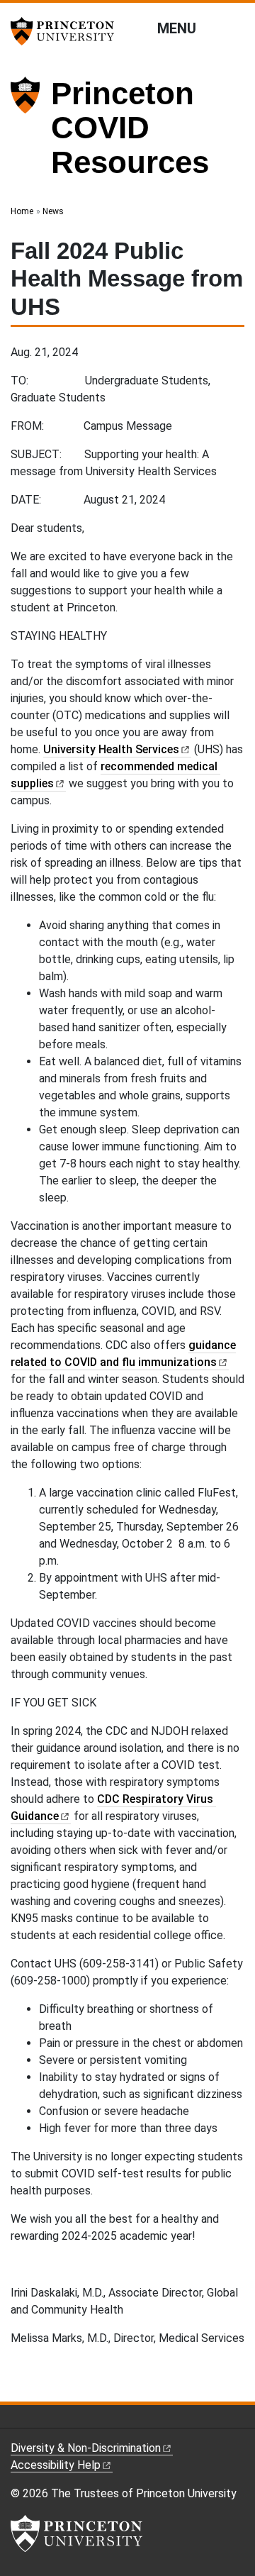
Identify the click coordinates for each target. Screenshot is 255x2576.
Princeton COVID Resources (130, 128)
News (53, 211)
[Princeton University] (67, 31)
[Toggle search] (235, 28)
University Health (111, 749)
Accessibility (56, 2465)
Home (22, 211)
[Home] (31, 134)
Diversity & (86, 2448)
